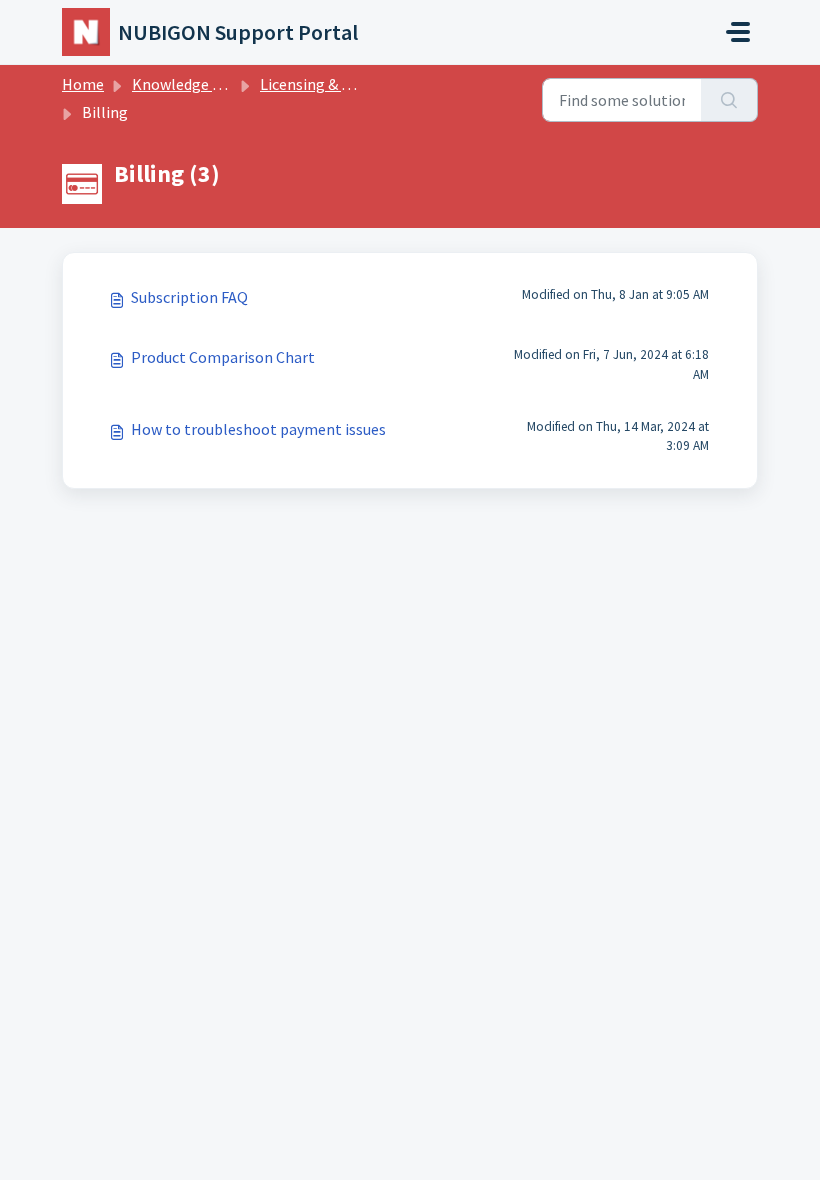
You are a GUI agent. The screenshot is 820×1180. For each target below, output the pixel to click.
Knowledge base (188, 84)
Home (83, 84)
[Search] (729, 100)
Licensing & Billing (323, 84)
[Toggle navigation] (738, 32)
